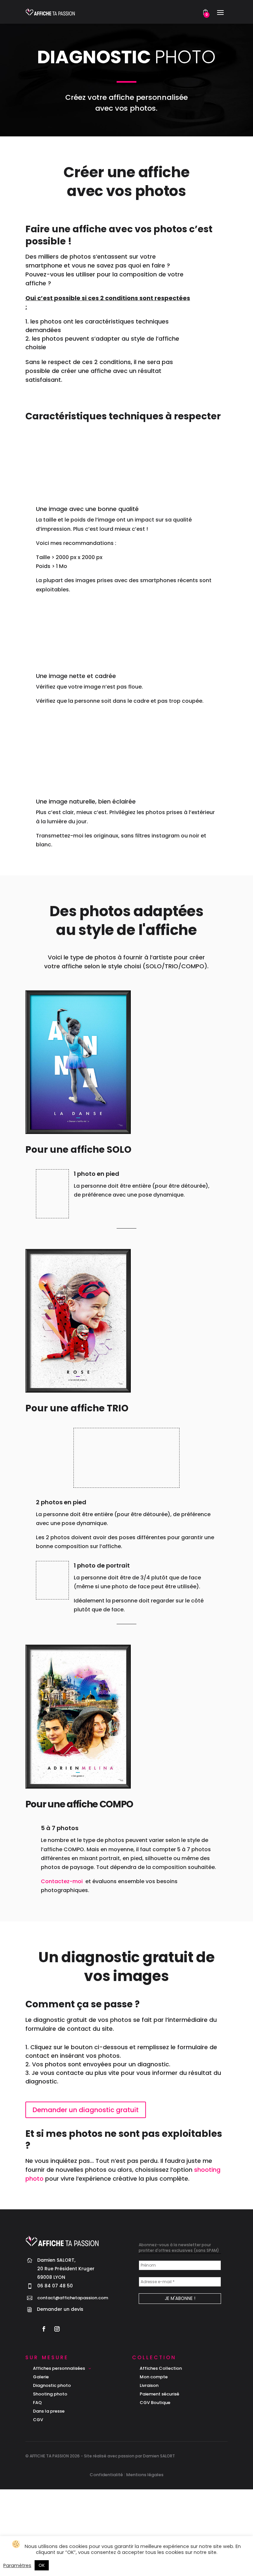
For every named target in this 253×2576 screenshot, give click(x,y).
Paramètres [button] (17, 2565)
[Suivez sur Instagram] (57, 2329)
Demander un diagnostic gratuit (86, 2110)
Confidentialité (106, 2475)
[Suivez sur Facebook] (44, 2329)
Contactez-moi (62, 1881)
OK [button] (42, 2565)
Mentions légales (145, 2475)
